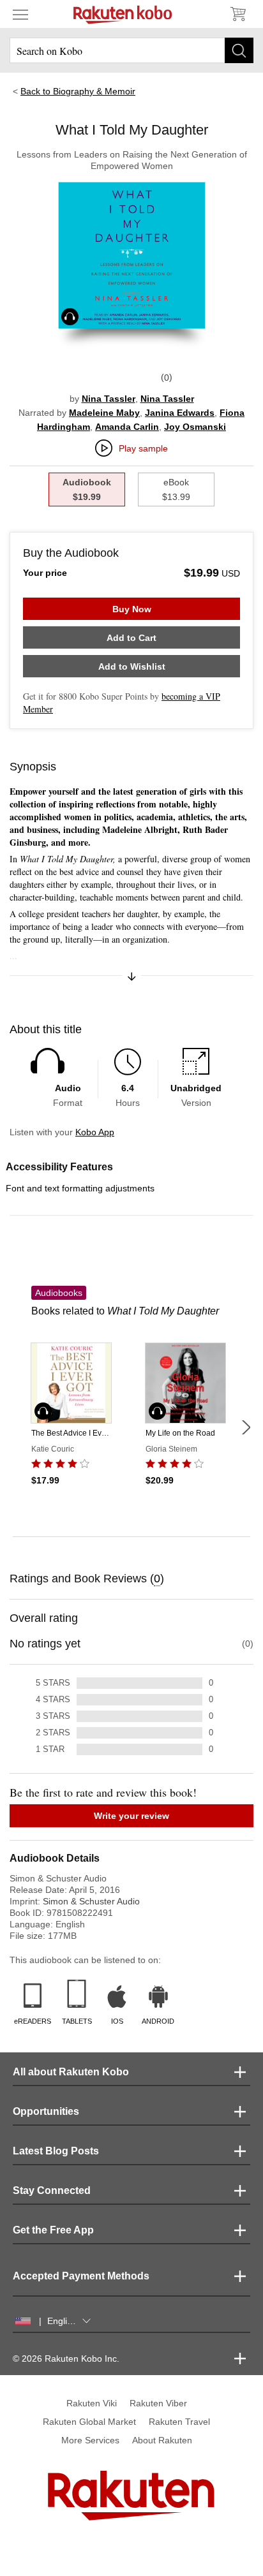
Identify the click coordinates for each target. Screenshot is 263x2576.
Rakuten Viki (92, 2403)
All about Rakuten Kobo (71, 2072)
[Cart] (237, 14)
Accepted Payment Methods (81, 2276)
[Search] (239, 50)
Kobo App (95, 1132)
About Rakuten (162, 2440)
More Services (90, 2440)
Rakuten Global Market (89, 2422)
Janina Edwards (180, 413)
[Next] (246, 1427)
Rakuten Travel (179, 2422)
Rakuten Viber (158, 2403)
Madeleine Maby (104, 413)
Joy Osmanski (195, 427)
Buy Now (132, 609)
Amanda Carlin (127, 427)
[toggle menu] (20, 14)
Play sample (143, 448)
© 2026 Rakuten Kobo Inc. (66, 2359)
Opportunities (46, 2111)
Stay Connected (52, 2190)
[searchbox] (131, 50)
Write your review (131, 1816)
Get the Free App (53, 2230)
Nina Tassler (109, 399)
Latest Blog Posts (56, 2151)
